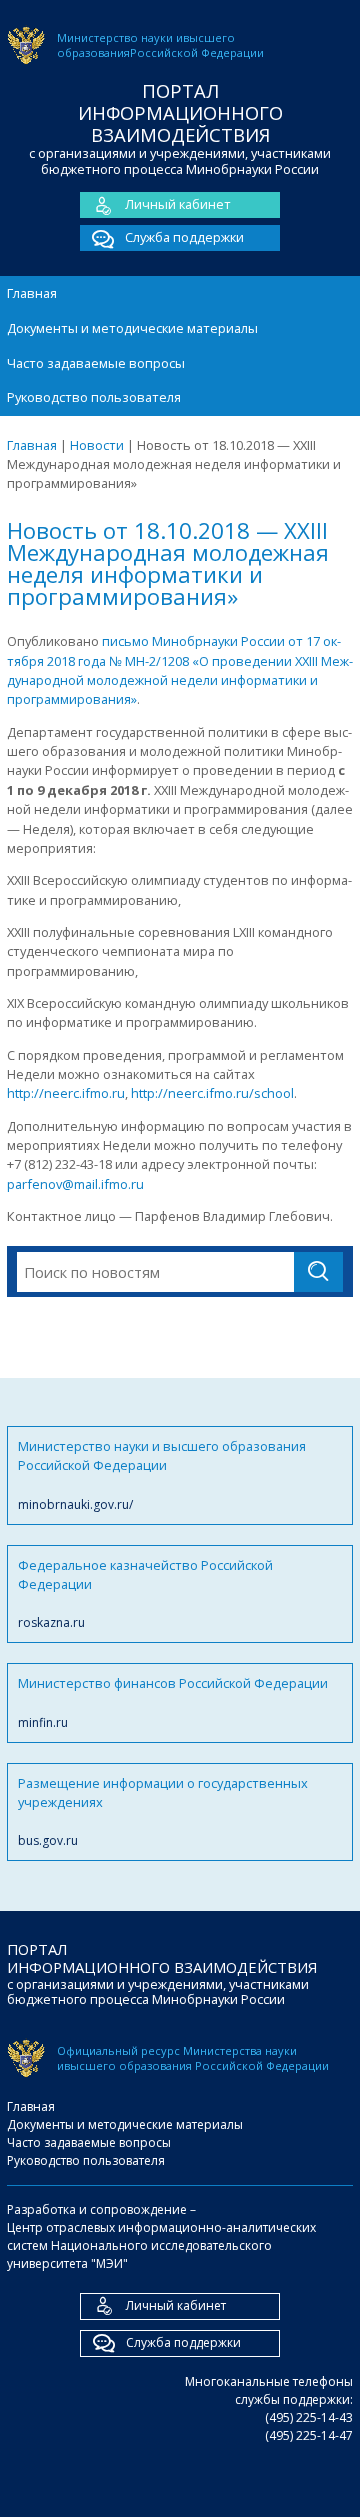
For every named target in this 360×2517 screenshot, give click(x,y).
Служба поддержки (184, 237)
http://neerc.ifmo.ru (66, 1093)
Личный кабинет (178, 204)
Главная (32, 293)
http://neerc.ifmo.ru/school (212, 1093)
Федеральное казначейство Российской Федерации (145, 1594)
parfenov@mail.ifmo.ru (75, 1184)
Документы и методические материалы (132, 328)
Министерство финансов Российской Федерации (173, 1702)
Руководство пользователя (94, 397)
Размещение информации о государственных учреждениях (163, 1812)
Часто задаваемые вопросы (96, 363)
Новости (97, 445)
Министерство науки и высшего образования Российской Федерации (162, 1475)
